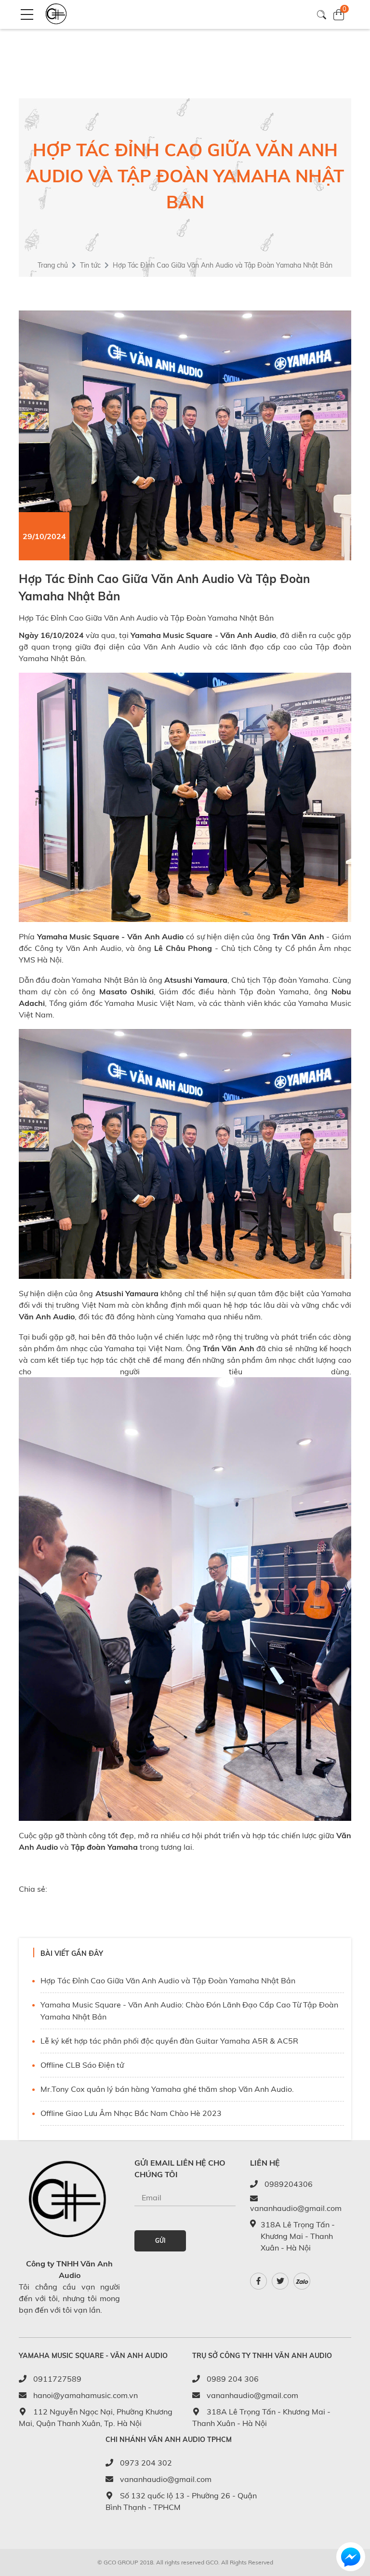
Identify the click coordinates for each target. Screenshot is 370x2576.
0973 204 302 (145, 2463)
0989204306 (288, 2184)
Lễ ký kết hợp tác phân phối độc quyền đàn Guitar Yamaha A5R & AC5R (169, 2041)
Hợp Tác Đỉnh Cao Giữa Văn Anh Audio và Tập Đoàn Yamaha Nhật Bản (168, 1980)
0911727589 (56, 2379)
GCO (212, 2562)
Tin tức (90, 265)
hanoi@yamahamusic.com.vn (85, 2395)
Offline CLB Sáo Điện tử (82, 2065)
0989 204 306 (232, 2379)
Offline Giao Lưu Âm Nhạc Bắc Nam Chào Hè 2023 (131, 2113)
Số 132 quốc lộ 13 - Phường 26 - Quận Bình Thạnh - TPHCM (181, 2501)
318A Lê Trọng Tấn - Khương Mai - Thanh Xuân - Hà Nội (261, 2417)
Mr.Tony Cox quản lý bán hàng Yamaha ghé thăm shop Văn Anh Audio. (167, 2089)
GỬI (160, 2241)
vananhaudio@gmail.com (296, 2208)
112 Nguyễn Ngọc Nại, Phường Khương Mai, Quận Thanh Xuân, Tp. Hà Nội (96, 2417)
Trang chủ (53, 265)
